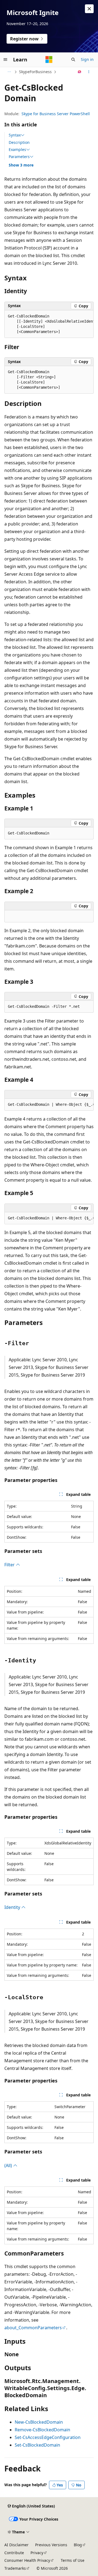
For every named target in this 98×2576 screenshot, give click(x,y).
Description (19, 142)
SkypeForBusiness (35, 72)
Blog (78, 2545)
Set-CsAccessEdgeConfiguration (48, 2437)
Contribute (14, 2553)
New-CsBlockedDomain (39, 2422)
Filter (10, 1565)
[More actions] (89, 72)
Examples (17, 150)
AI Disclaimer (16, 2545)
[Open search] (73, 60)
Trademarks (15, 2568)
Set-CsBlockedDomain (37, 2445)
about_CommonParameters (33, 2328)
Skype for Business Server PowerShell (56, 114)
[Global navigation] (5, 60)
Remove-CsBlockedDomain (42, 2430)
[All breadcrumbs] (9, 72)
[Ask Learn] (80, 72)
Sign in (87, 59)
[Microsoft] (49, 60)
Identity (13, 1907)
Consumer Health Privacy (27, 2560)
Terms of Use (73, 2560)
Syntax (15, 135)
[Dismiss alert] (89, 9)
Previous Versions (51, 2545)
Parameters (19, 157)
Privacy (37, 2553)
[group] (49, 324)
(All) (9, 2165)
